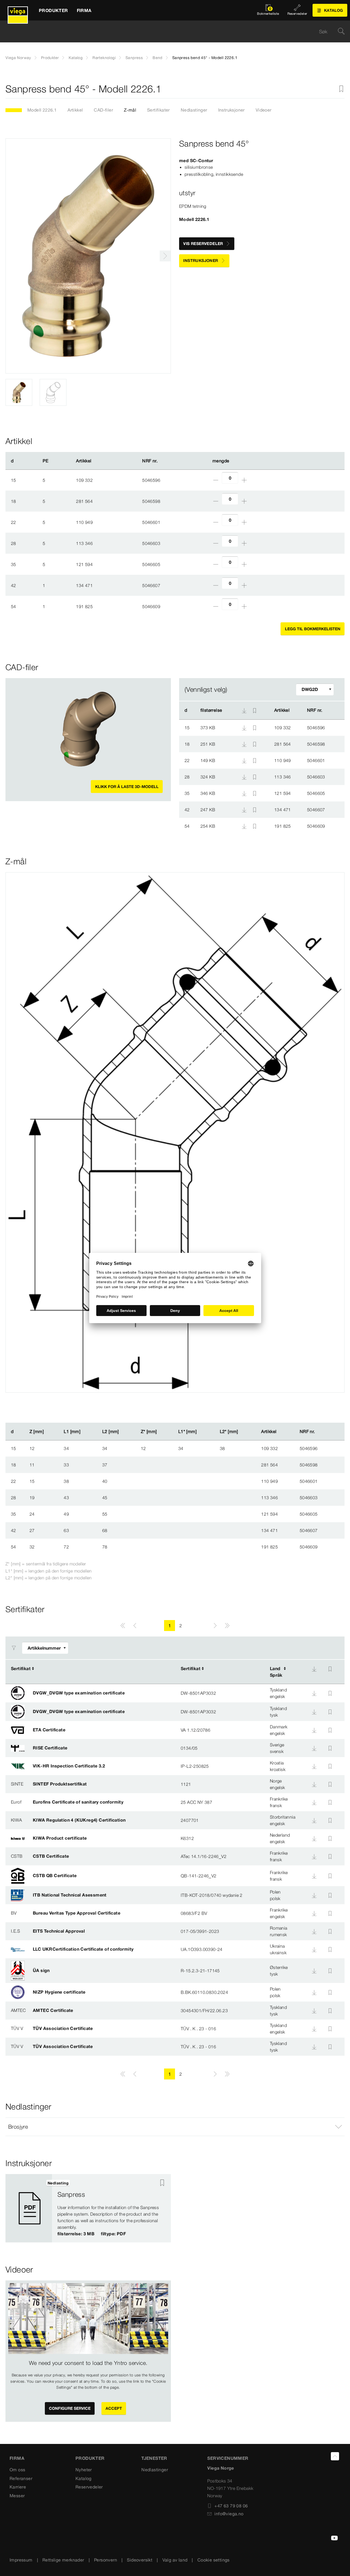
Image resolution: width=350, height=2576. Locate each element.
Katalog (76, 58)
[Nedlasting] (245, 727)
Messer (17, 2496)
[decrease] (216, 480)
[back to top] (335, 2456)
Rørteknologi (104, 58)
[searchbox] (170, 32)
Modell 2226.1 (42, 110)
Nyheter (84, 2470)
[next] (165, 256)
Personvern (106, 2560)
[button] (175, 2127)
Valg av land (175, 2560)
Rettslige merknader (63, 2560)
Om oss (17, 2470)
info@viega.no (229, 2514)
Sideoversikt (140, 2560)
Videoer (264, 110)
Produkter (50, 58)
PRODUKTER (90, 2458)
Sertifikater (158, 110)
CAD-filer (103, 110)
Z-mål (130, 110)
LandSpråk (276, 1672)
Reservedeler (89, 2487)
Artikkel (75, 110)
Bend (157, 58)
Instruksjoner (231, 110)
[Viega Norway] (18, 10)
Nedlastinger (194, 110)
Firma (17, 2458)
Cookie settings (214, 2560)
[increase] (244, 480)
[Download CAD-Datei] (244, 710)
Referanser (21, 2478)
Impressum (21, 2560)
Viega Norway (18, 58)
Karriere (18, 2487)
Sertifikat (21, 1668)
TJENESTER (154, 2458)
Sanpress (134, 58)
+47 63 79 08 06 (231, 2506)
